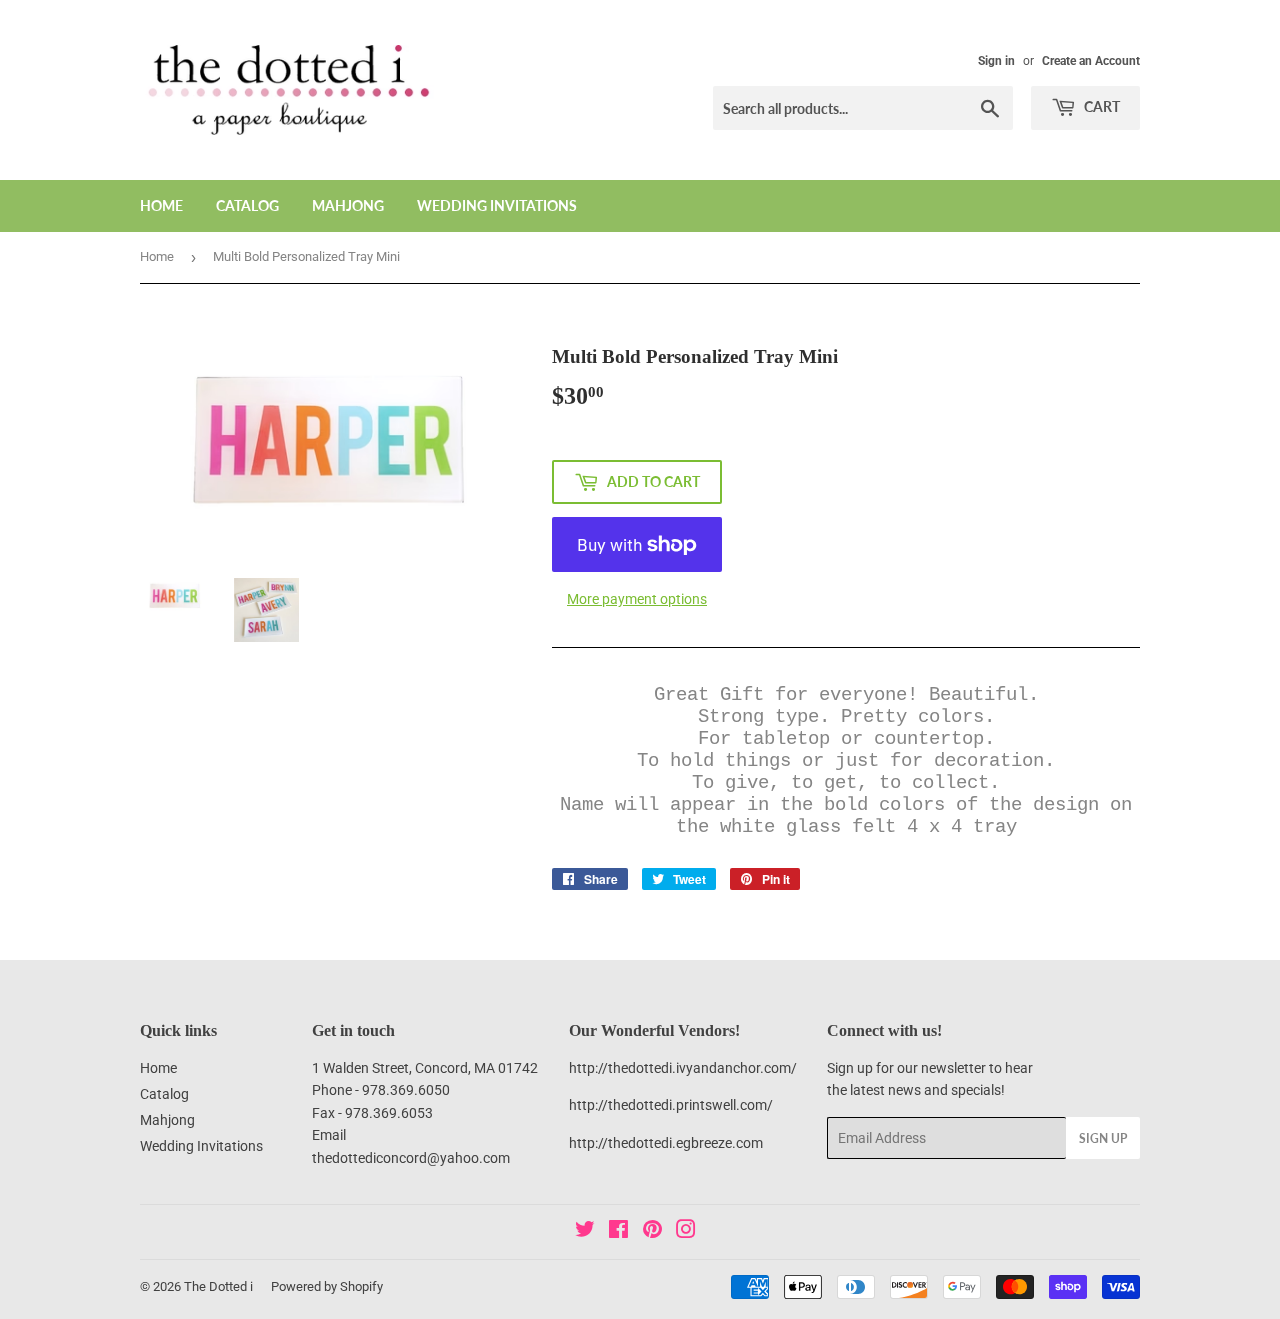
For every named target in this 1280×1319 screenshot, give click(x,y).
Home (161, 205)
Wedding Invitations (497, 205)
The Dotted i (218, 1286)
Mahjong (348, 205)
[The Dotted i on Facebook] (618, 1232)
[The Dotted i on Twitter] (585, 1232)
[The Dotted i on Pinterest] (652, 1232)
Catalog (247, 205)
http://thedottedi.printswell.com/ (671, 1105)
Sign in (996, 61)
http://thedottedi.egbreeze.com (666, 1143)
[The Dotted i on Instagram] (686, 1232)
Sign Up (1103, 1138)
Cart (1100, 106)
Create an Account (1091, 61)
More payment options (637, 599)
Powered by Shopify (327, 1286)
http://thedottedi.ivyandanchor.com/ (683, 1068)
